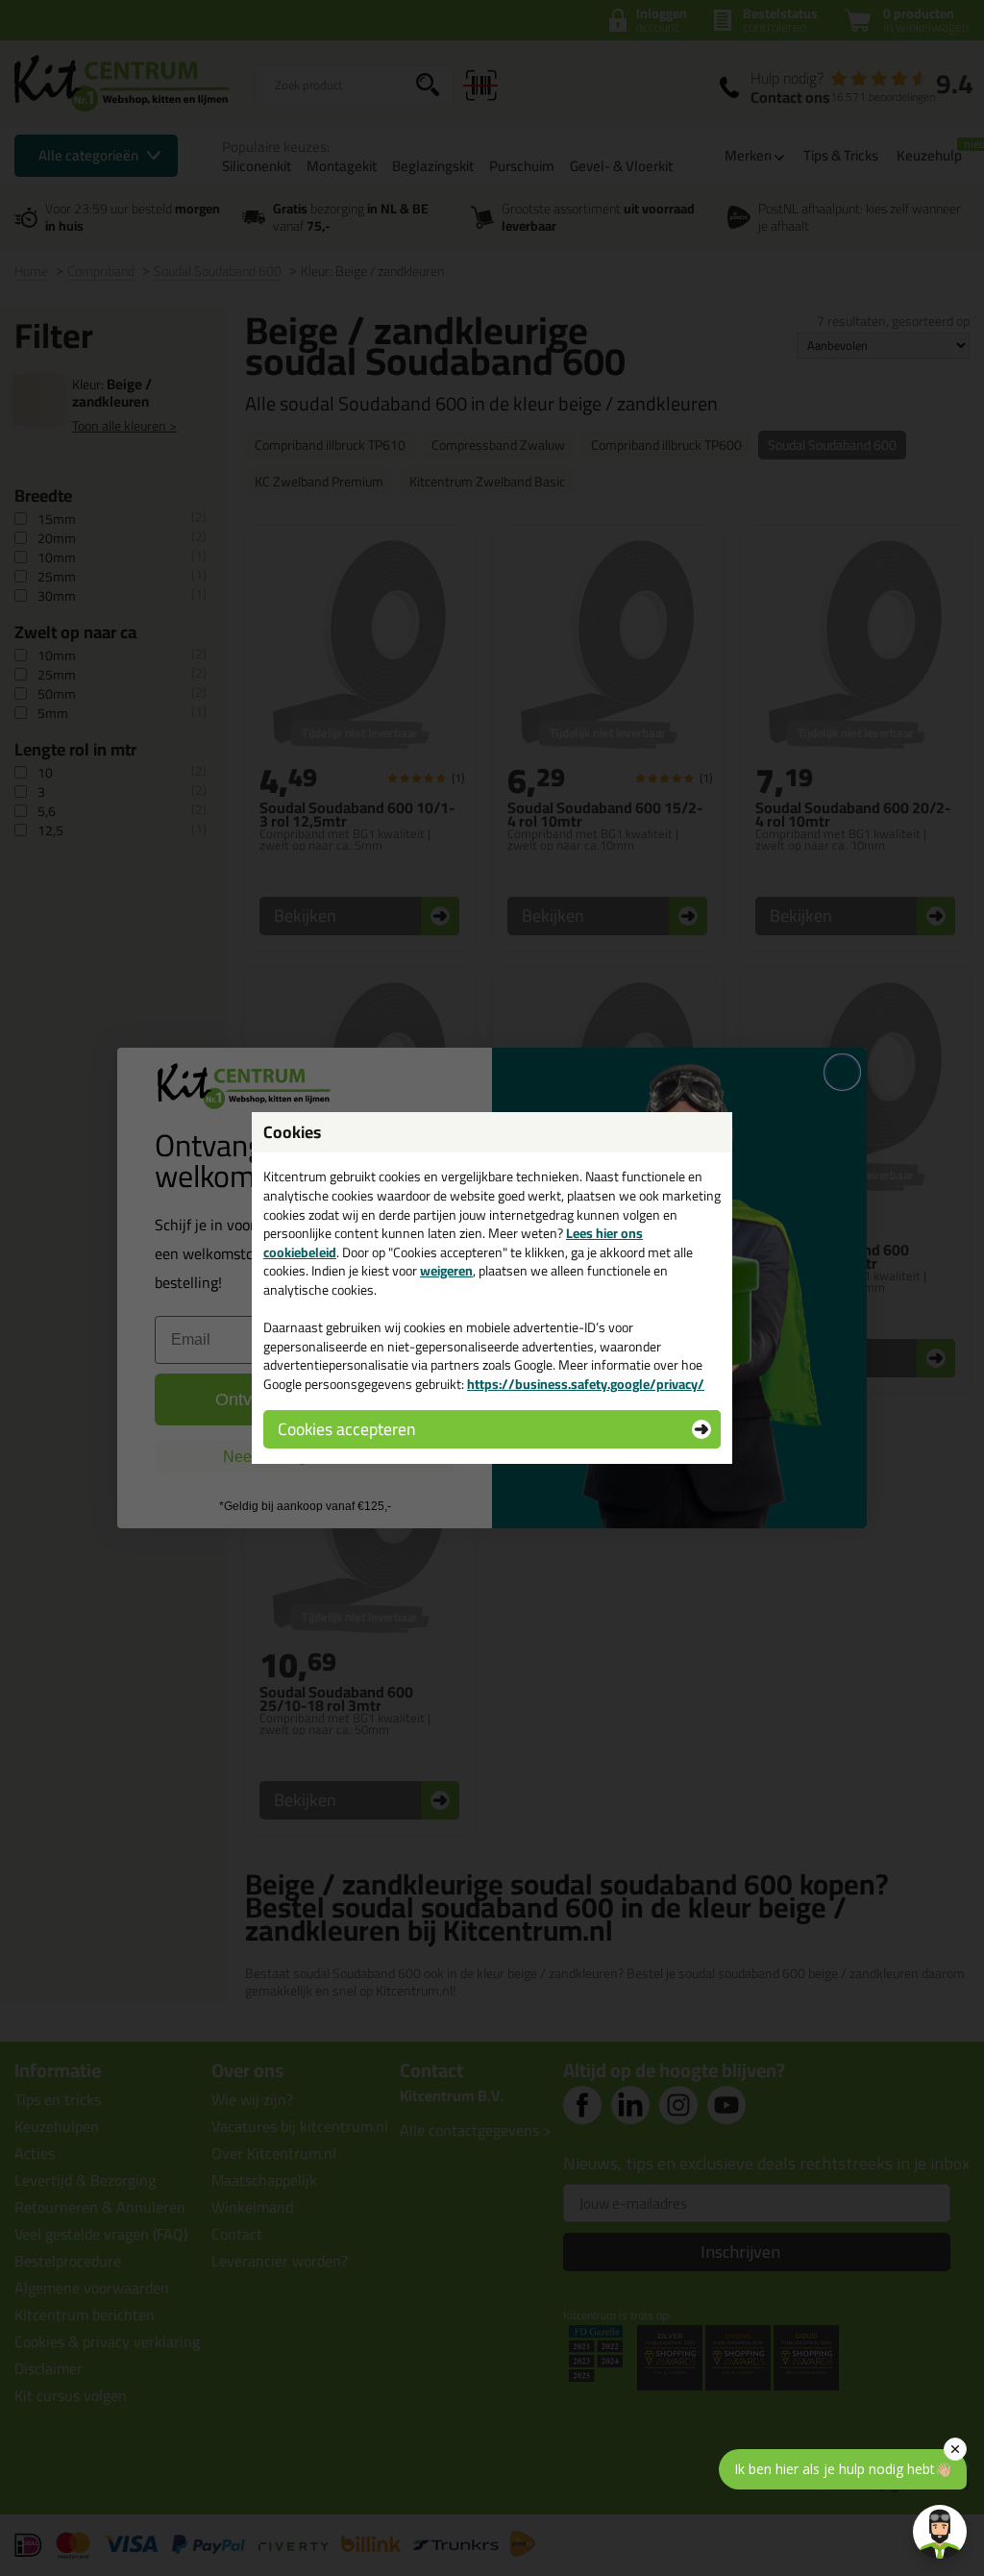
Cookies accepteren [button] (346, 1429)
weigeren (446, 1271)
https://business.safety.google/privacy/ (586, 1384)
